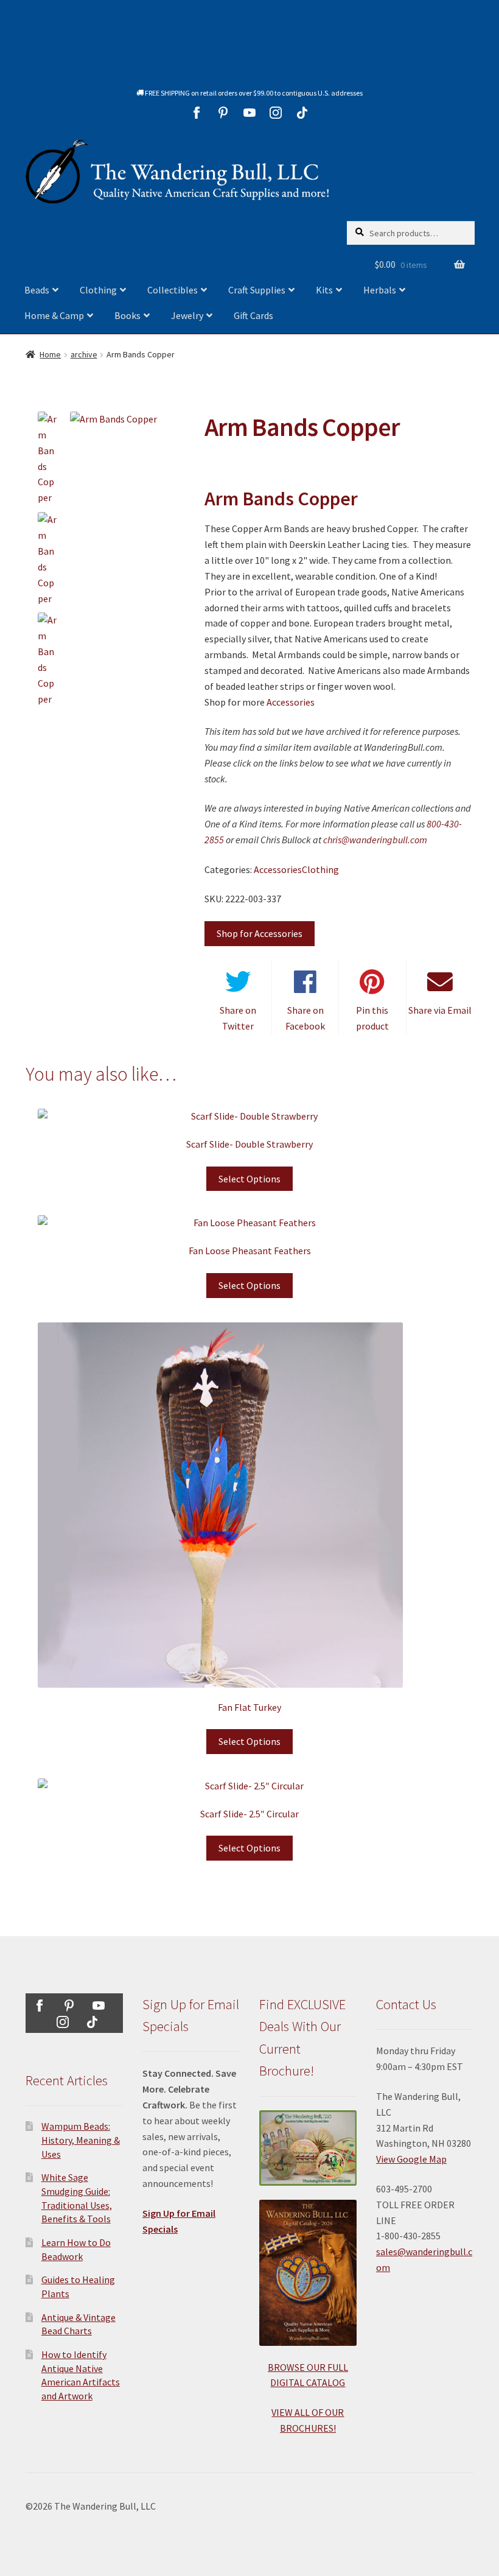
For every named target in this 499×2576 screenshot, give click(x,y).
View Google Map (411, 2159)
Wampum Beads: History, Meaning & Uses (81, 2140)
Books (127, 315)
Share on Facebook (305, 1018)
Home (50, 354)
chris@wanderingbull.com (375, 840)
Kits (324, 290)
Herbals (380, 290)
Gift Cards (253, 315)
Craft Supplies (257, 290)
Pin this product (372, 1018)
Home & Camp (54, 315)
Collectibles (173, 290)
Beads (37, 290)
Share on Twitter (238, 1018)
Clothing (98, 290)
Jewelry (187, 315)
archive (84, 354)
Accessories (291, 702)
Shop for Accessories (260, 933)
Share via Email (440, 1010)
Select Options (249, 1179)
